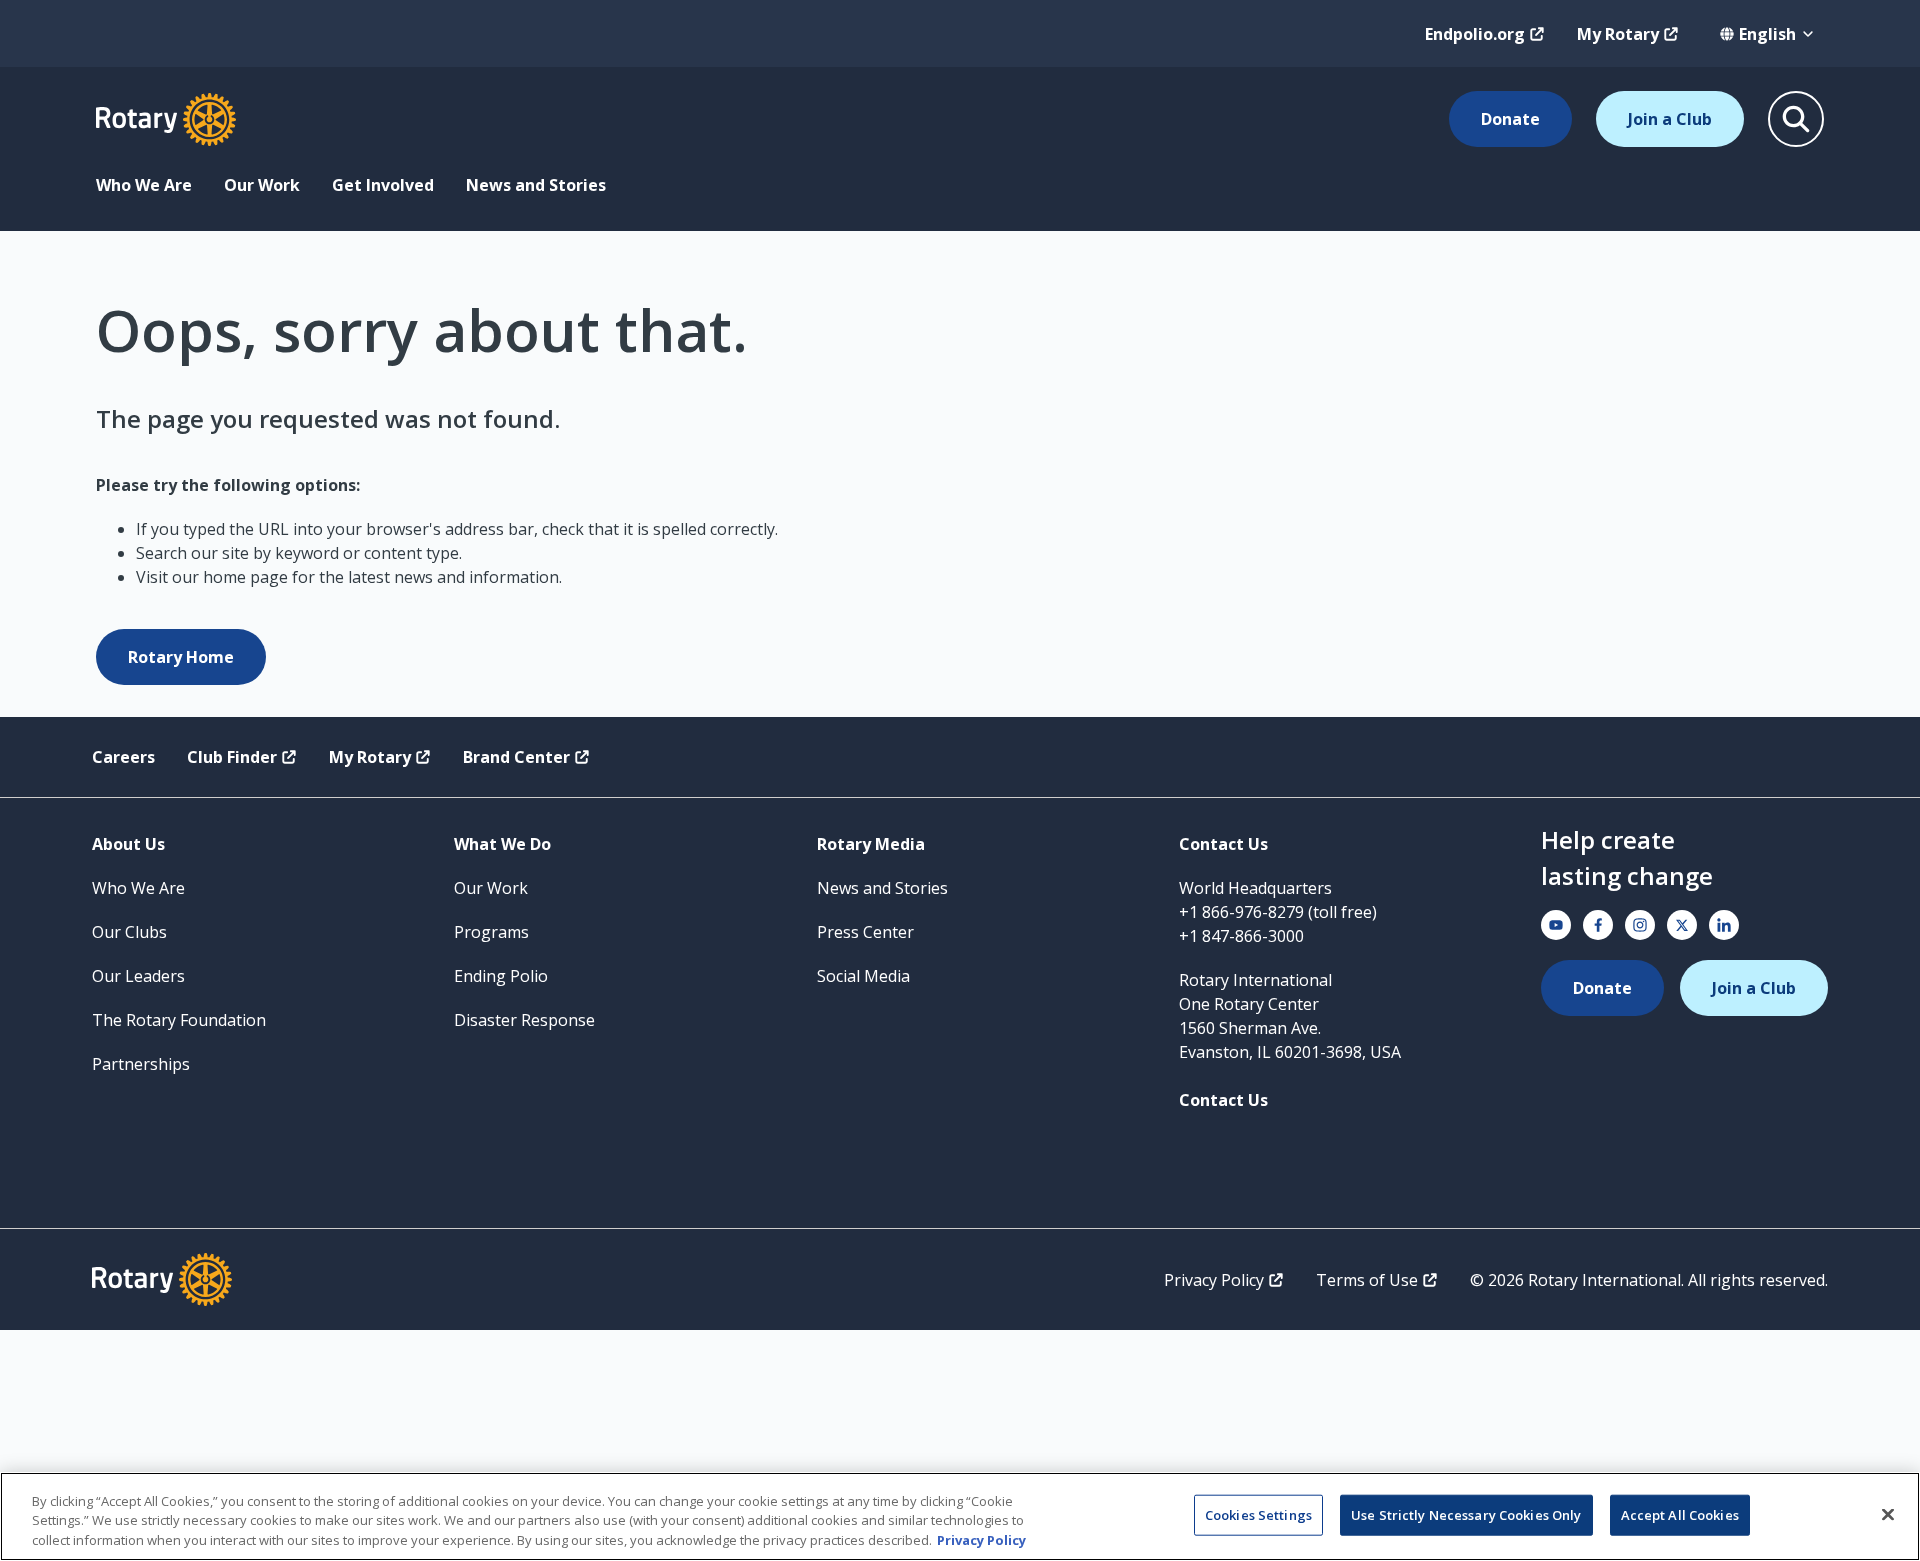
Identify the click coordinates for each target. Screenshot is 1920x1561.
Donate (1510, 119)
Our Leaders (138, 976)
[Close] (1888, 1514)
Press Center (865, 932)
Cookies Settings (1258, 1514)
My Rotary (1618, 34)
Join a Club (1670, 119)
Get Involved (383, 185)
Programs (491, 932)
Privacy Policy (1214, 1280)
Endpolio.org (1475, 34)
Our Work (262, 185)
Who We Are (144, 185)
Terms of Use (1367, 1280)
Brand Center (516, 757)
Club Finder (232, 757)
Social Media (863, 976)
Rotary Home (181, 657)
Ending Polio (501, 976)
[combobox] (1767, 34)
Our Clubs (129, 932)
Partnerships (141, 1064)
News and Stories (536, 185)
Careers (123, 757)
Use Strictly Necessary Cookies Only (1466, 1514)
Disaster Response (524, 1020)
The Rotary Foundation (179, 1020)
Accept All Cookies (1680, 1514)
